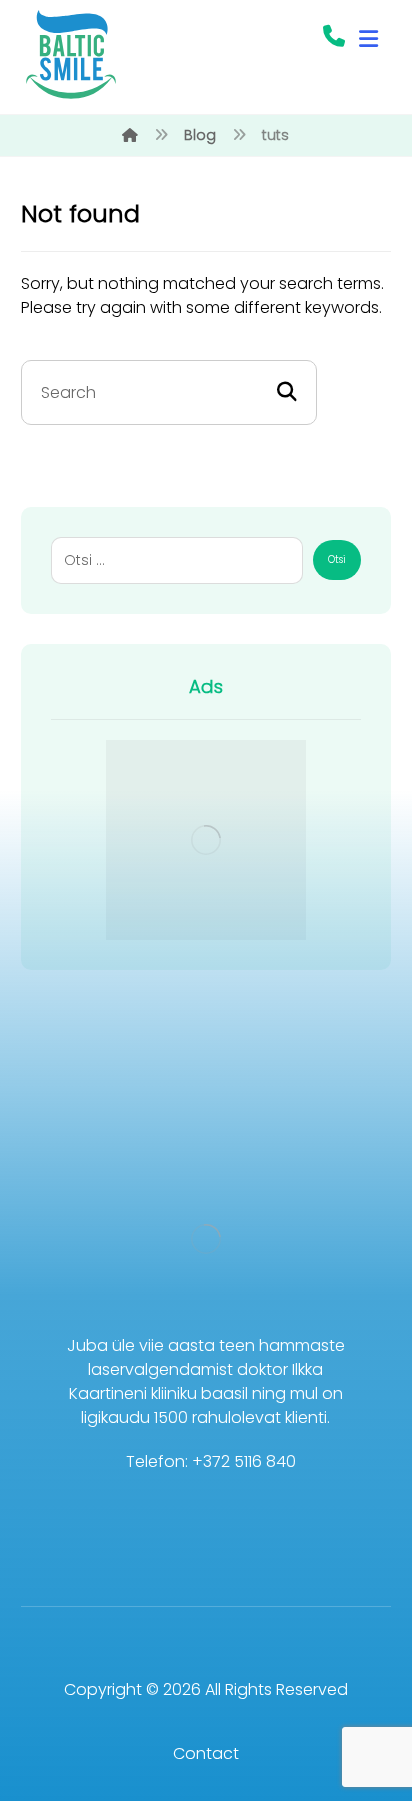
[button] (368, 39)
